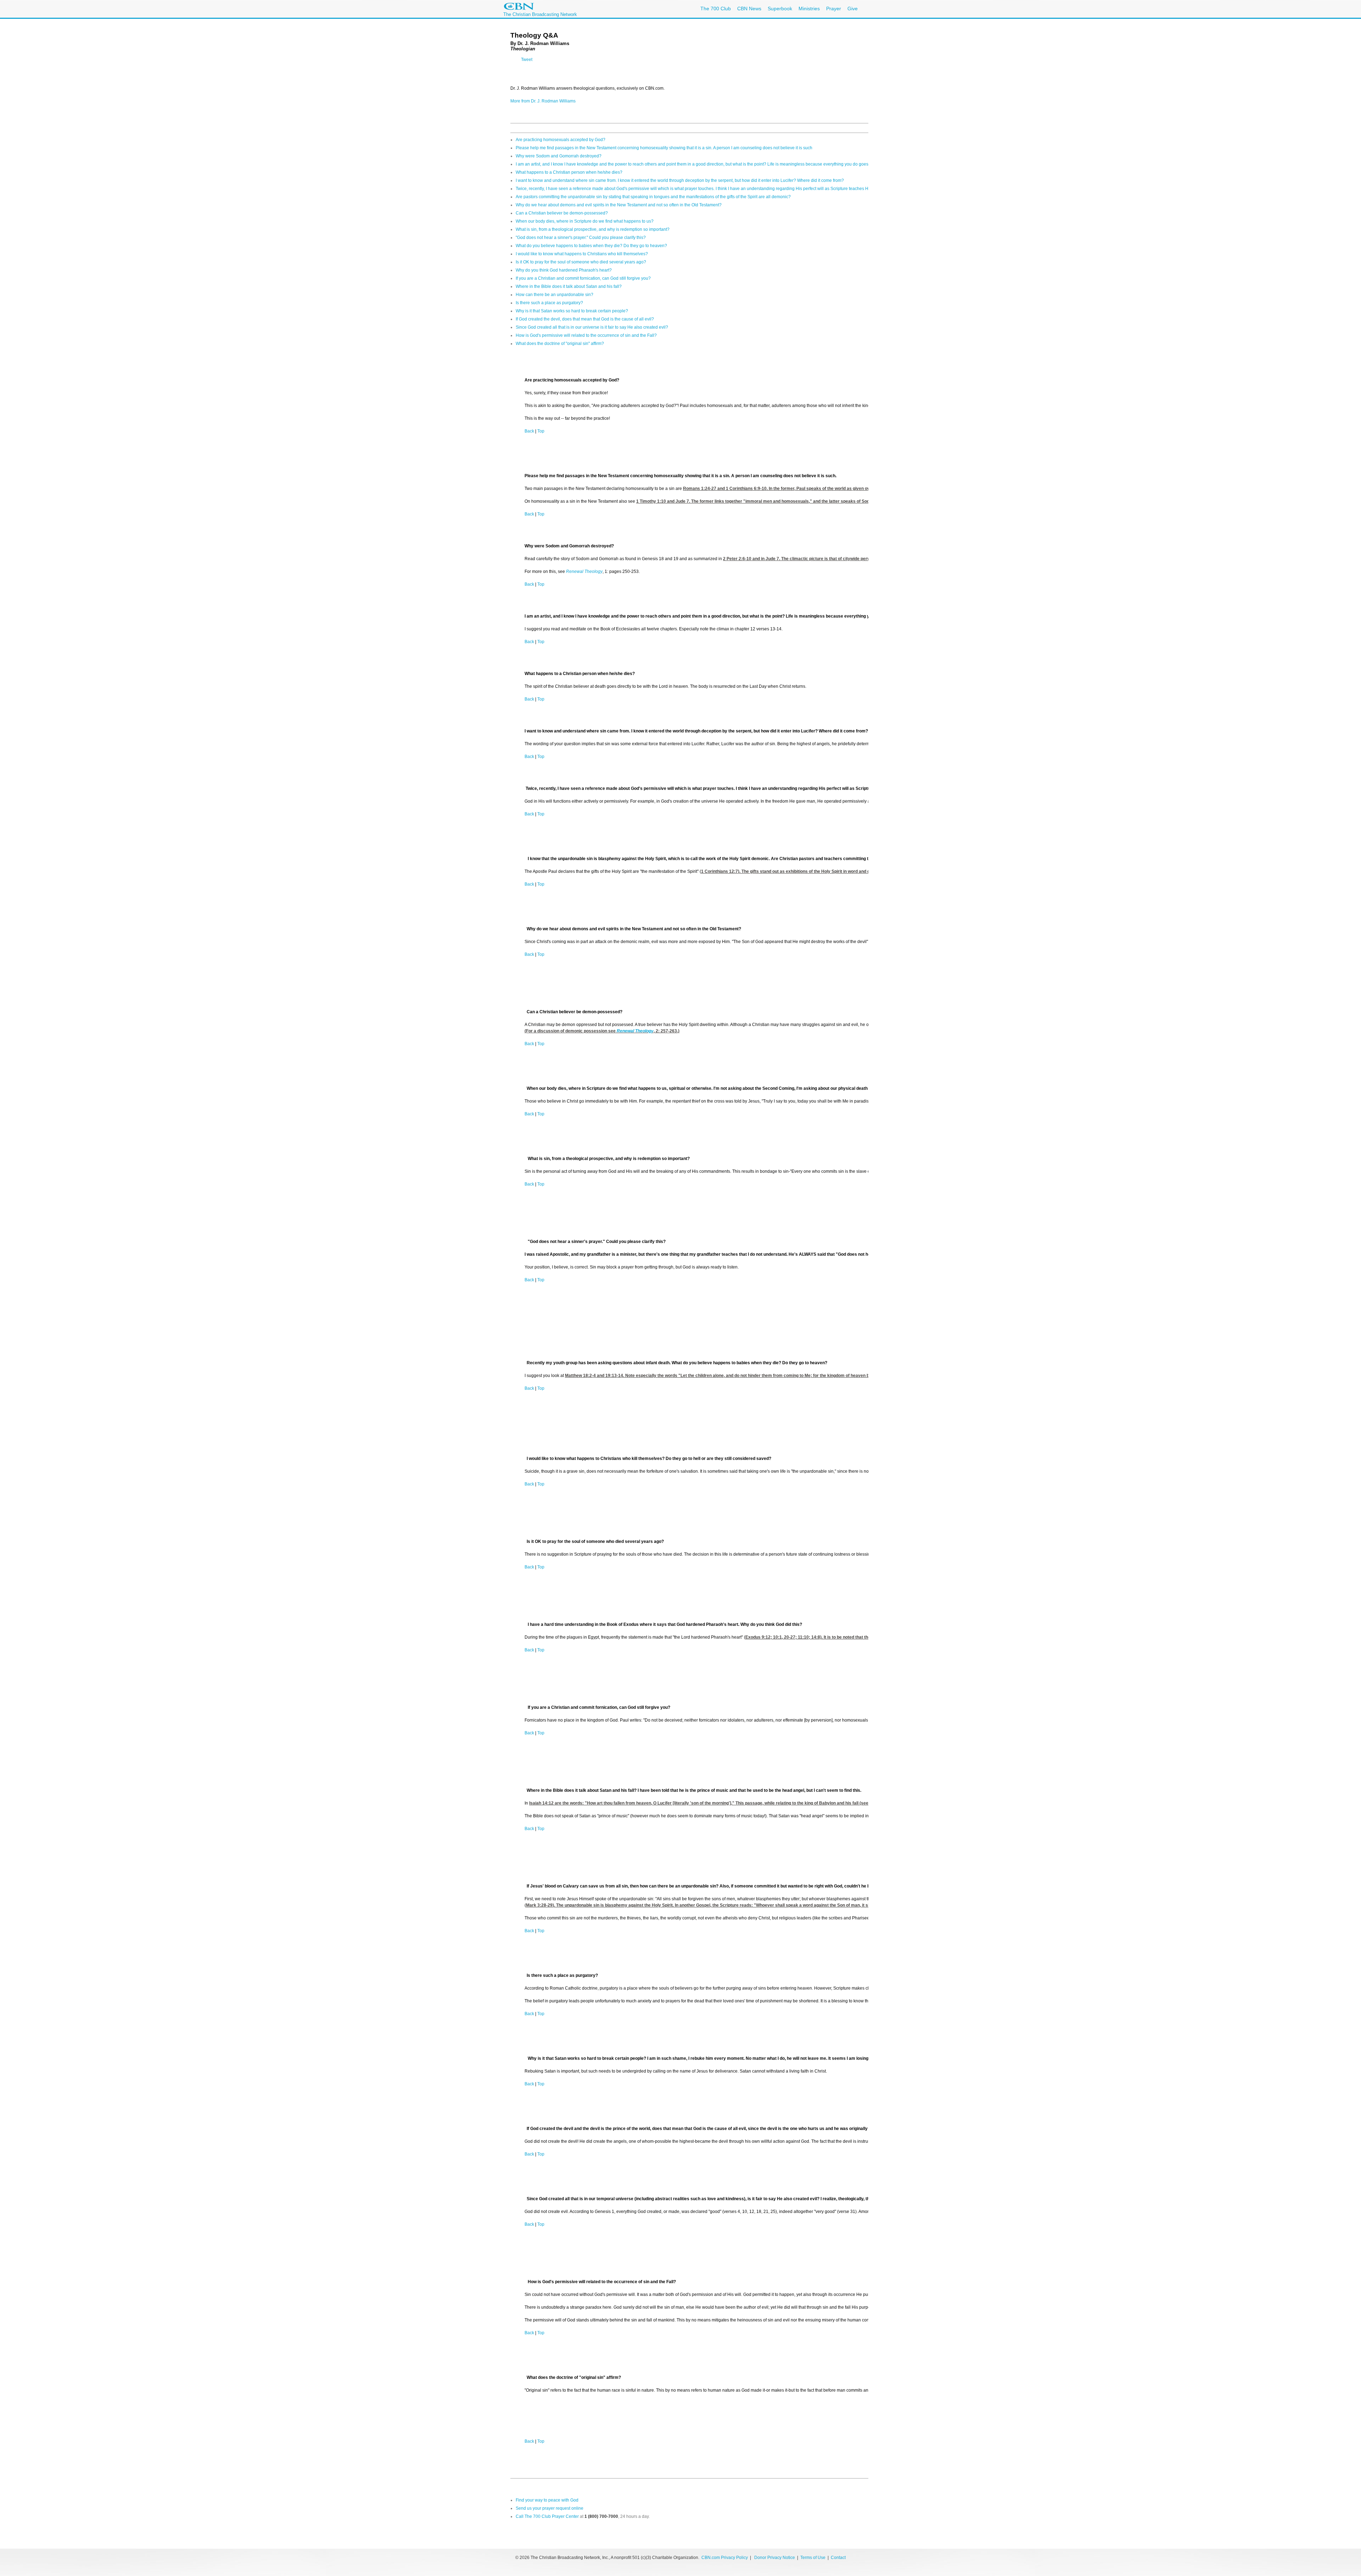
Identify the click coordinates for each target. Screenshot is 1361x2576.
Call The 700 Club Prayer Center (547, 2516)
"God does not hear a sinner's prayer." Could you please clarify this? (581, 238)
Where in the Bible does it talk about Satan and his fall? (569, 286)
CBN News (749, 9)
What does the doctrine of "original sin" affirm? (560, 344)
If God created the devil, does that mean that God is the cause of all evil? (585, 319)
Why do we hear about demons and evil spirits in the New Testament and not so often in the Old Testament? (619, 205)
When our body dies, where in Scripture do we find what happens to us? (585, 221)
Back (529, 431)
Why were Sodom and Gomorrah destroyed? (559, 156)
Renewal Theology (584, 571)
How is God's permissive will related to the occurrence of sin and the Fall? (586, 335)
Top (541, 431)
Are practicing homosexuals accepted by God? (561, 140)
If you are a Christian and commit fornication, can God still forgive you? (583, 278)
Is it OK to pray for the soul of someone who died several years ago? (581, 262)
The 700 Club (716, 9)
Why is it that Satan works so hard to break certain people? (572, 311)
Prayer (834, 9)
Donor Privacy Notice (775, 2558)
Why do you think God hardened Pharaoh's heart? (564, 270)
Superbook (780, 9)
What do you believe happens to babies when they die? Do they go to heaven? (591, 246)
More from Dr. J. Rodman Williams (543, 101)
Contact (838, 2558)
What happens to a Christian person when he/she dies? (569, 172)
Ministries (809, 9)
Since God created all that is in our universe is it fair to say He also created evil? (592, 327)
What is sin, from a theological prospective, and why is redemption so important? (593, 229)
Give (853, 9)
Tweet (527, 60)
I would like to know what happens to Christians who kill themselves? (582, 254)
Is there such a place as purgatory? (549, 303)
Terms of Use (813, 2558)
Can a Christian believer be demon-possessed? (562, 213)
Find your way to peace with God (547, 2500)
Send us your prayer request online (550, 2508)
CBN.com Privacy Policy (725, 2558)
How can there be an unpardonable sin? (555, 295)
